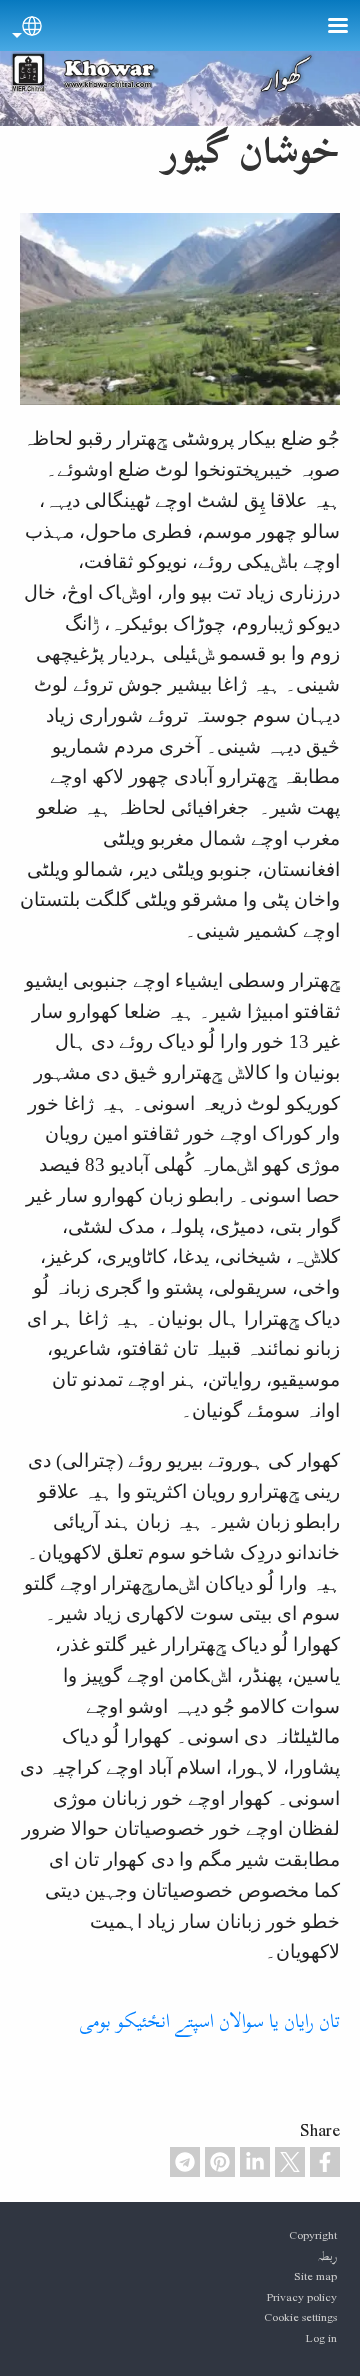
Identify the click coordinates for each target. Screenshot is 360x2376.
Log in (321, 2338)
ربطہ (327, 2256)
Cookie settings (300, 2317)
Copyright (313, 2235)
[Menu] (326, 27)
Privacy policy (302, 2297)
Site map (315, 2276)
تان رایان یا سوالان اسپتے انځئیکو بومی (209, 2020)
